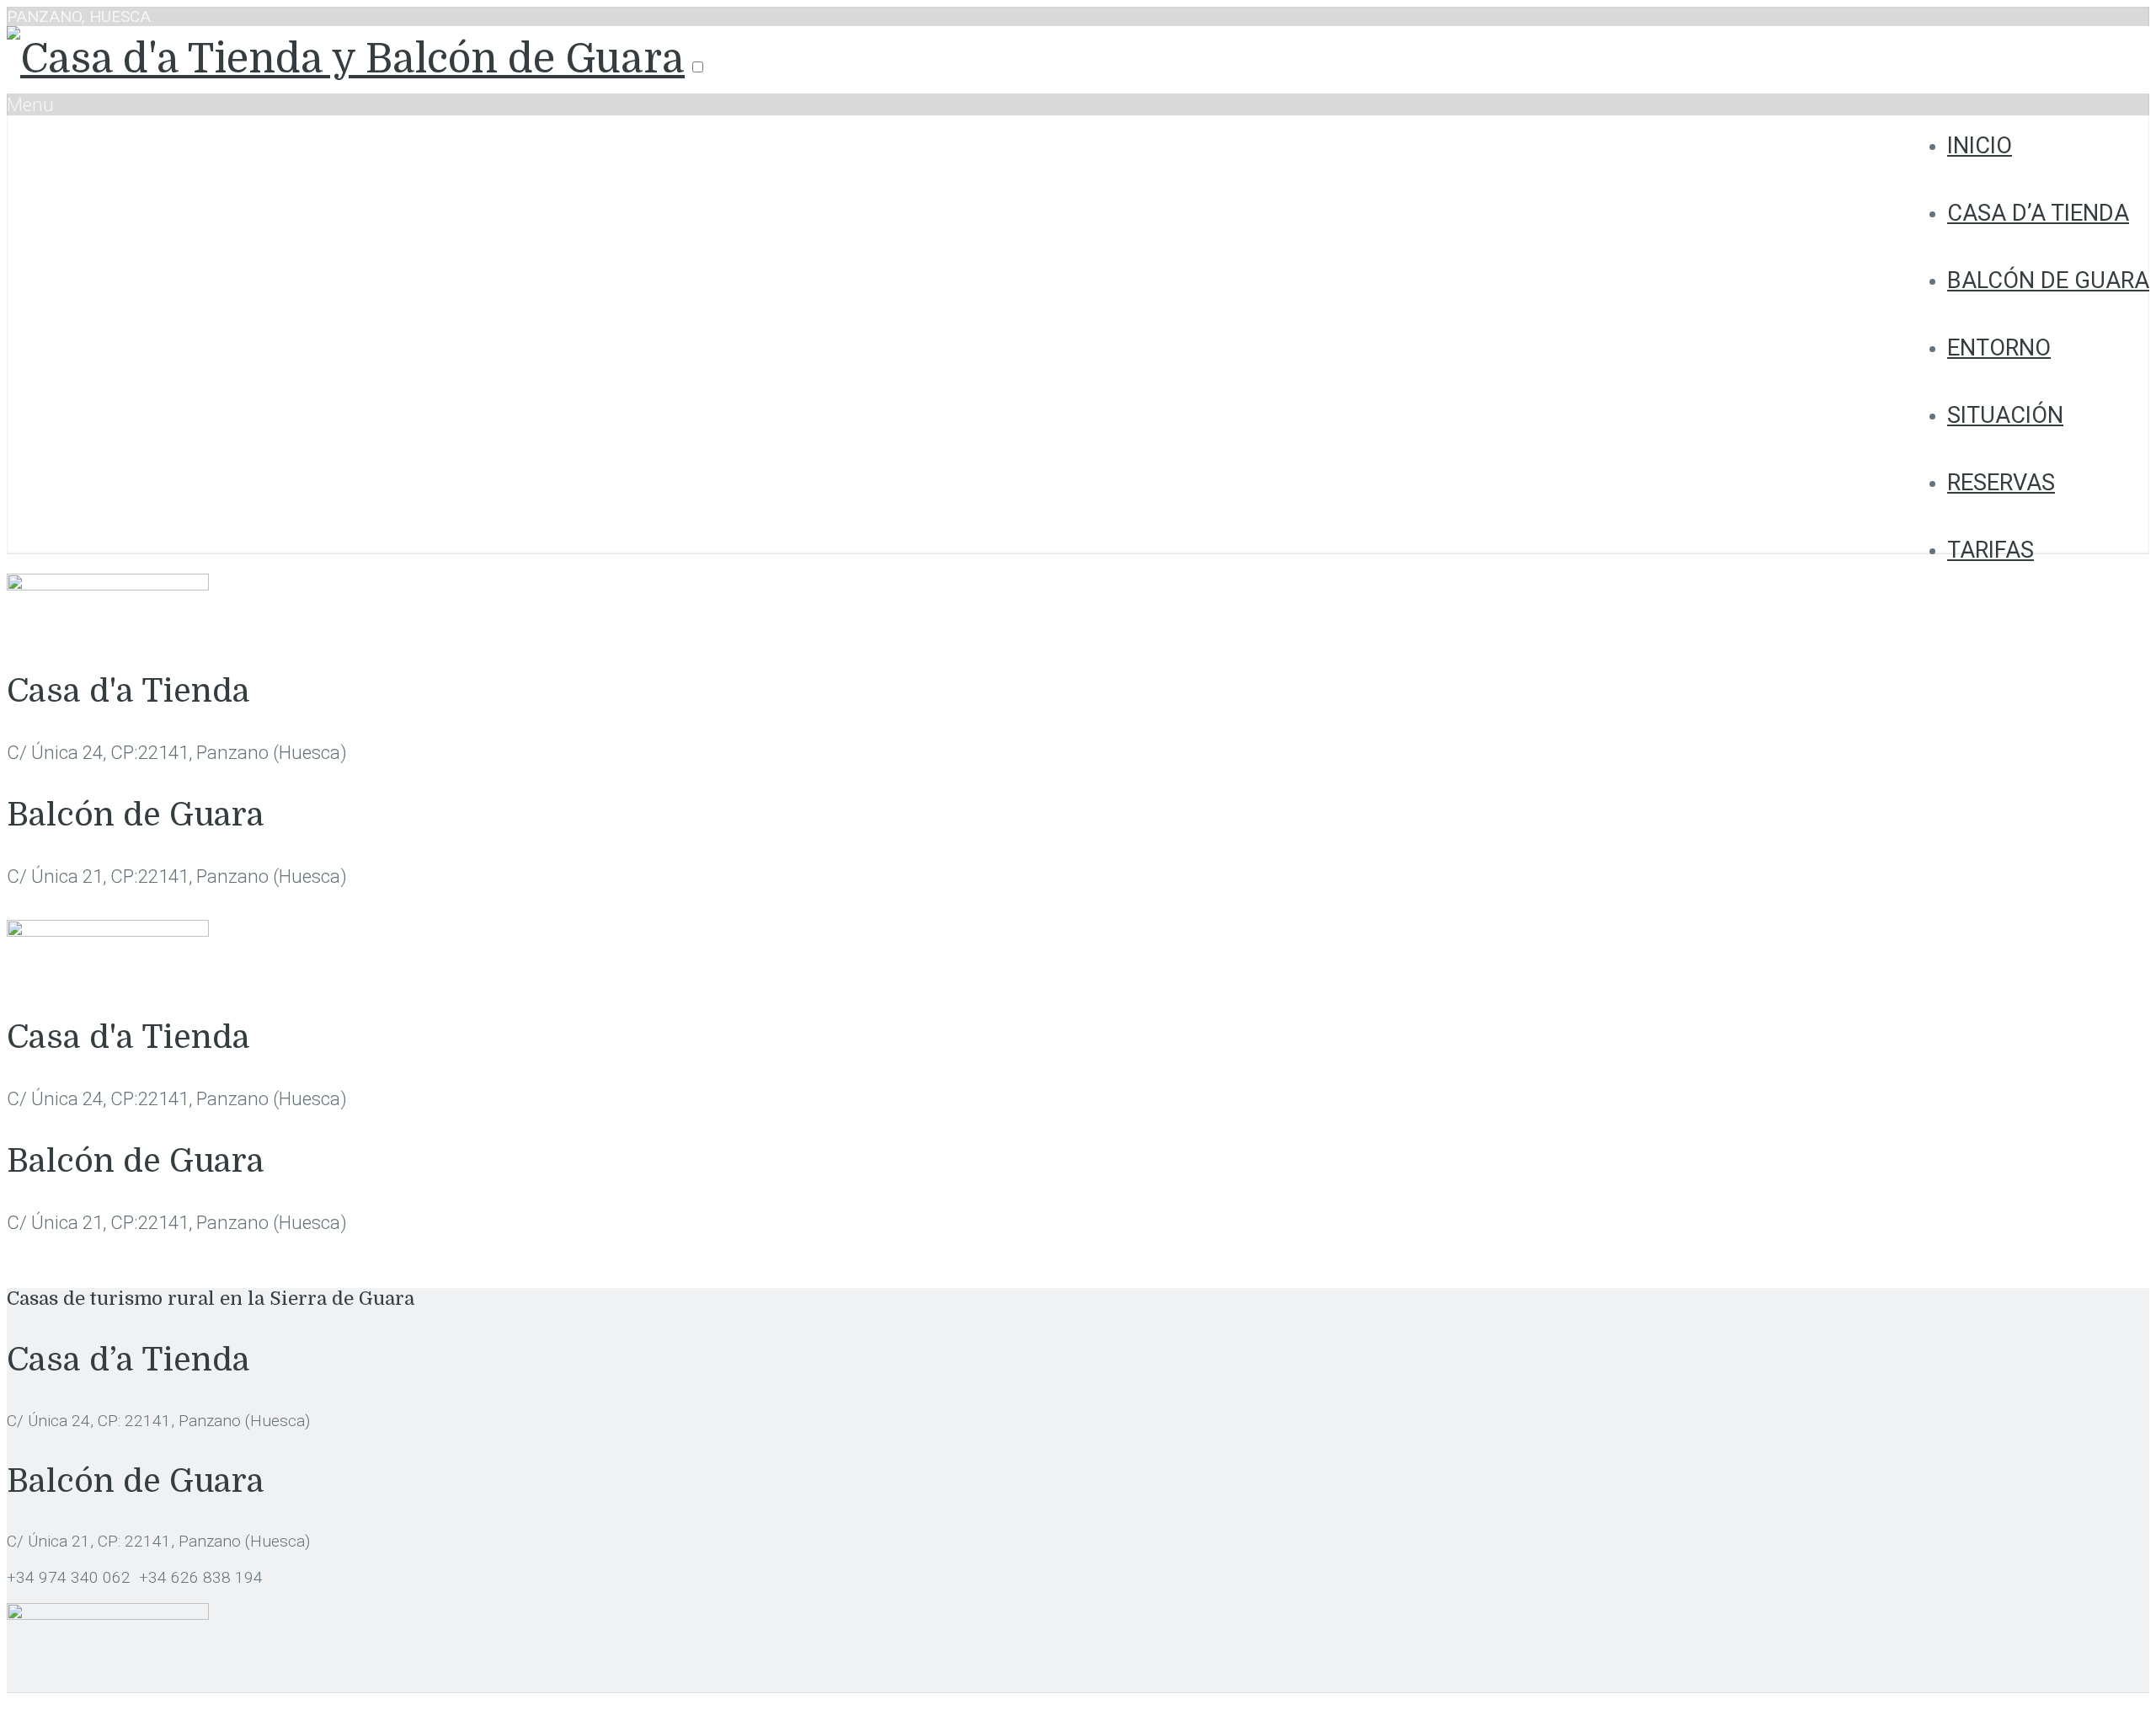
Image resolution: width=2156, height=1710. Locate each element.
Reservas (2001, 483)
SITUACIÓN (2005, 415)
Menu (30, 104)
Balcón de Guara (2048, 281)
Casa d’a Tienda (2038, 213)
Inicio (1980, 146)
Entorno (1999, 348)
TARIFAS (1991, 550)
